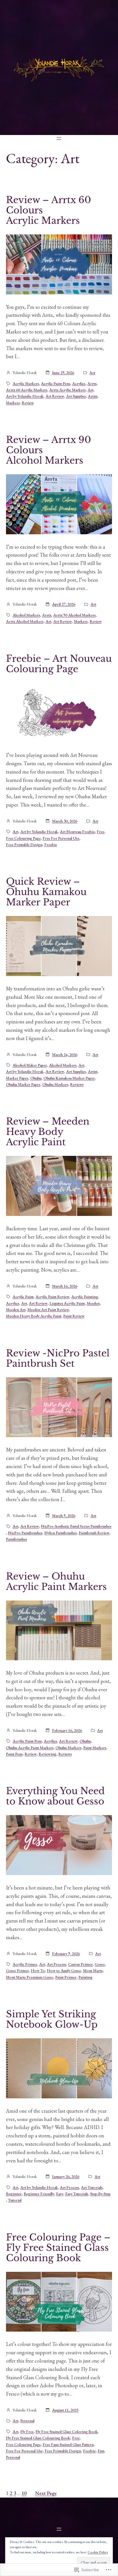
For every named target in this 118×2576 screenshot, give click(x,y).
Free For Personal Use (61, 838)
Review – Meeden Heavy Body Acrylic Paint (48, 1132)
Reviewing (48, 1754)
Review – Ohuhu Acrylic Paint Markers (56, 1582)
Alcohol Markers (26, 615)
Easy (60, 2194)
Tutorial (15, 2200)
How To (38, 1970)
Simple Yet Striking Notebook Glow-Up (52, 2019)
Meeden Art (16, 1310)
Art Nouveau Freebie (77, 832)
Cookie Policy (98, 2552)
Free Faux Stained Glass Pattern (68, 2444)
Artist (93, 396)
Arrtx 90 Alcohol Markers (74, 615)
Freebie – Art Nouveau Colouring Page (59, 664)
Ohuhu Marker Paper (23, 1084)
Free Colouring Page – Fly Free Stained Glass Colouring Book (58, 2248)
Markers (13, 403)
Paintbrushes (16, 1539)
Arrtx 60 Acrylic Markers (27, 390)
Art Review (55, 396)
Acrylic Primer (25, 1964)
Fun (101, 2451)
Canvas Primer (80, 1964)
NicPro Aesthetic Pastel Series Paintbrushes (76, 1526)
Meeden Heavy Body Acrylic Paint (34, 1316)
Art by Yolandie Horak (25, 396)
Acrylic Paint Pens (56, 383)
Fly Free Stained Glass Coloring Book (67, 2432)
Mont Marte (93, 1970)
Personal (27, 2421)
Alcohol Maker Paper (30, 1065)
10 (24, 2493)
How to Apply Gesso (64, 1970)
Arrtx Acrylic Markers (67, 390)
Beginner (14, 2194)
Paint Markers (95, 1748)
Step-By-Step (100, 2194)
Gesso (100, 1964)
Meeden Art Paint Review (48, 1310)
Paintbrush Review (94, 1533)
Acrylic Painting (85, 1297)
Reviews (77, 1084)
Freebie (51, 844)
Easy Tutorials (77, 2194)
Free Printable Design (24, 844)
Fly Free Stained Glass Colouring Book (38, 2438)
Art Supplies (76, 396)
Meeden (93, 1303)
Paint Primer (66, 1977)
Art (92, 373)
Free (101, 832)
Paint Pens (14, 1754)
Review (28, 403)
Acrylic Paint (23, 1297)
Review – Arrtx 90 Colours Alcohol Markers (49, 450)
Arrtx (92, 383)
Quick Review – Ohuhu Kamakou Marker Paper (46, 892)
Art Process (57, 1964)
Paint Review (74, 1316)
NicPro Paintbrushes (25, 1533)
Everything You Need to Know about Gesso (55, 1796)
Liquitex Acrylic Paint (67, 1303)
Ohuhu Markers (55, 1084)
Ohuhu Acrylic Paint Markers (30, 1748)
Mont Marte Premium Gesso (30, 1977)
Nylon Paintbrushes (61, 1533)
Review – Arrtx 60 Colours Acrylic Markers (49, 210)
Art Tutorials (92, 2187)
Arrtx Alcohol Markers (25, 621)
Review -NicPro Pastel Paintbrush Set (58, 1358)
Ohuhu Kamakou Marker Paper (69, 1078)
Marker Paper (17, 1078)
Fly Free (27, 2432)
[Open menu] (59, 138)
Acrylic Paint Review (52, 1297)
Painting (85, 1977)
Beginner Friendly (39, 2194)
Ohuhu (36, 1078)
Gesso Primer (17, 1970)
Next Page (46, 2493)
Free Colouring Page (23, 838)
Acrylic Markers (26, 383)
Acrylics (79, 383)
